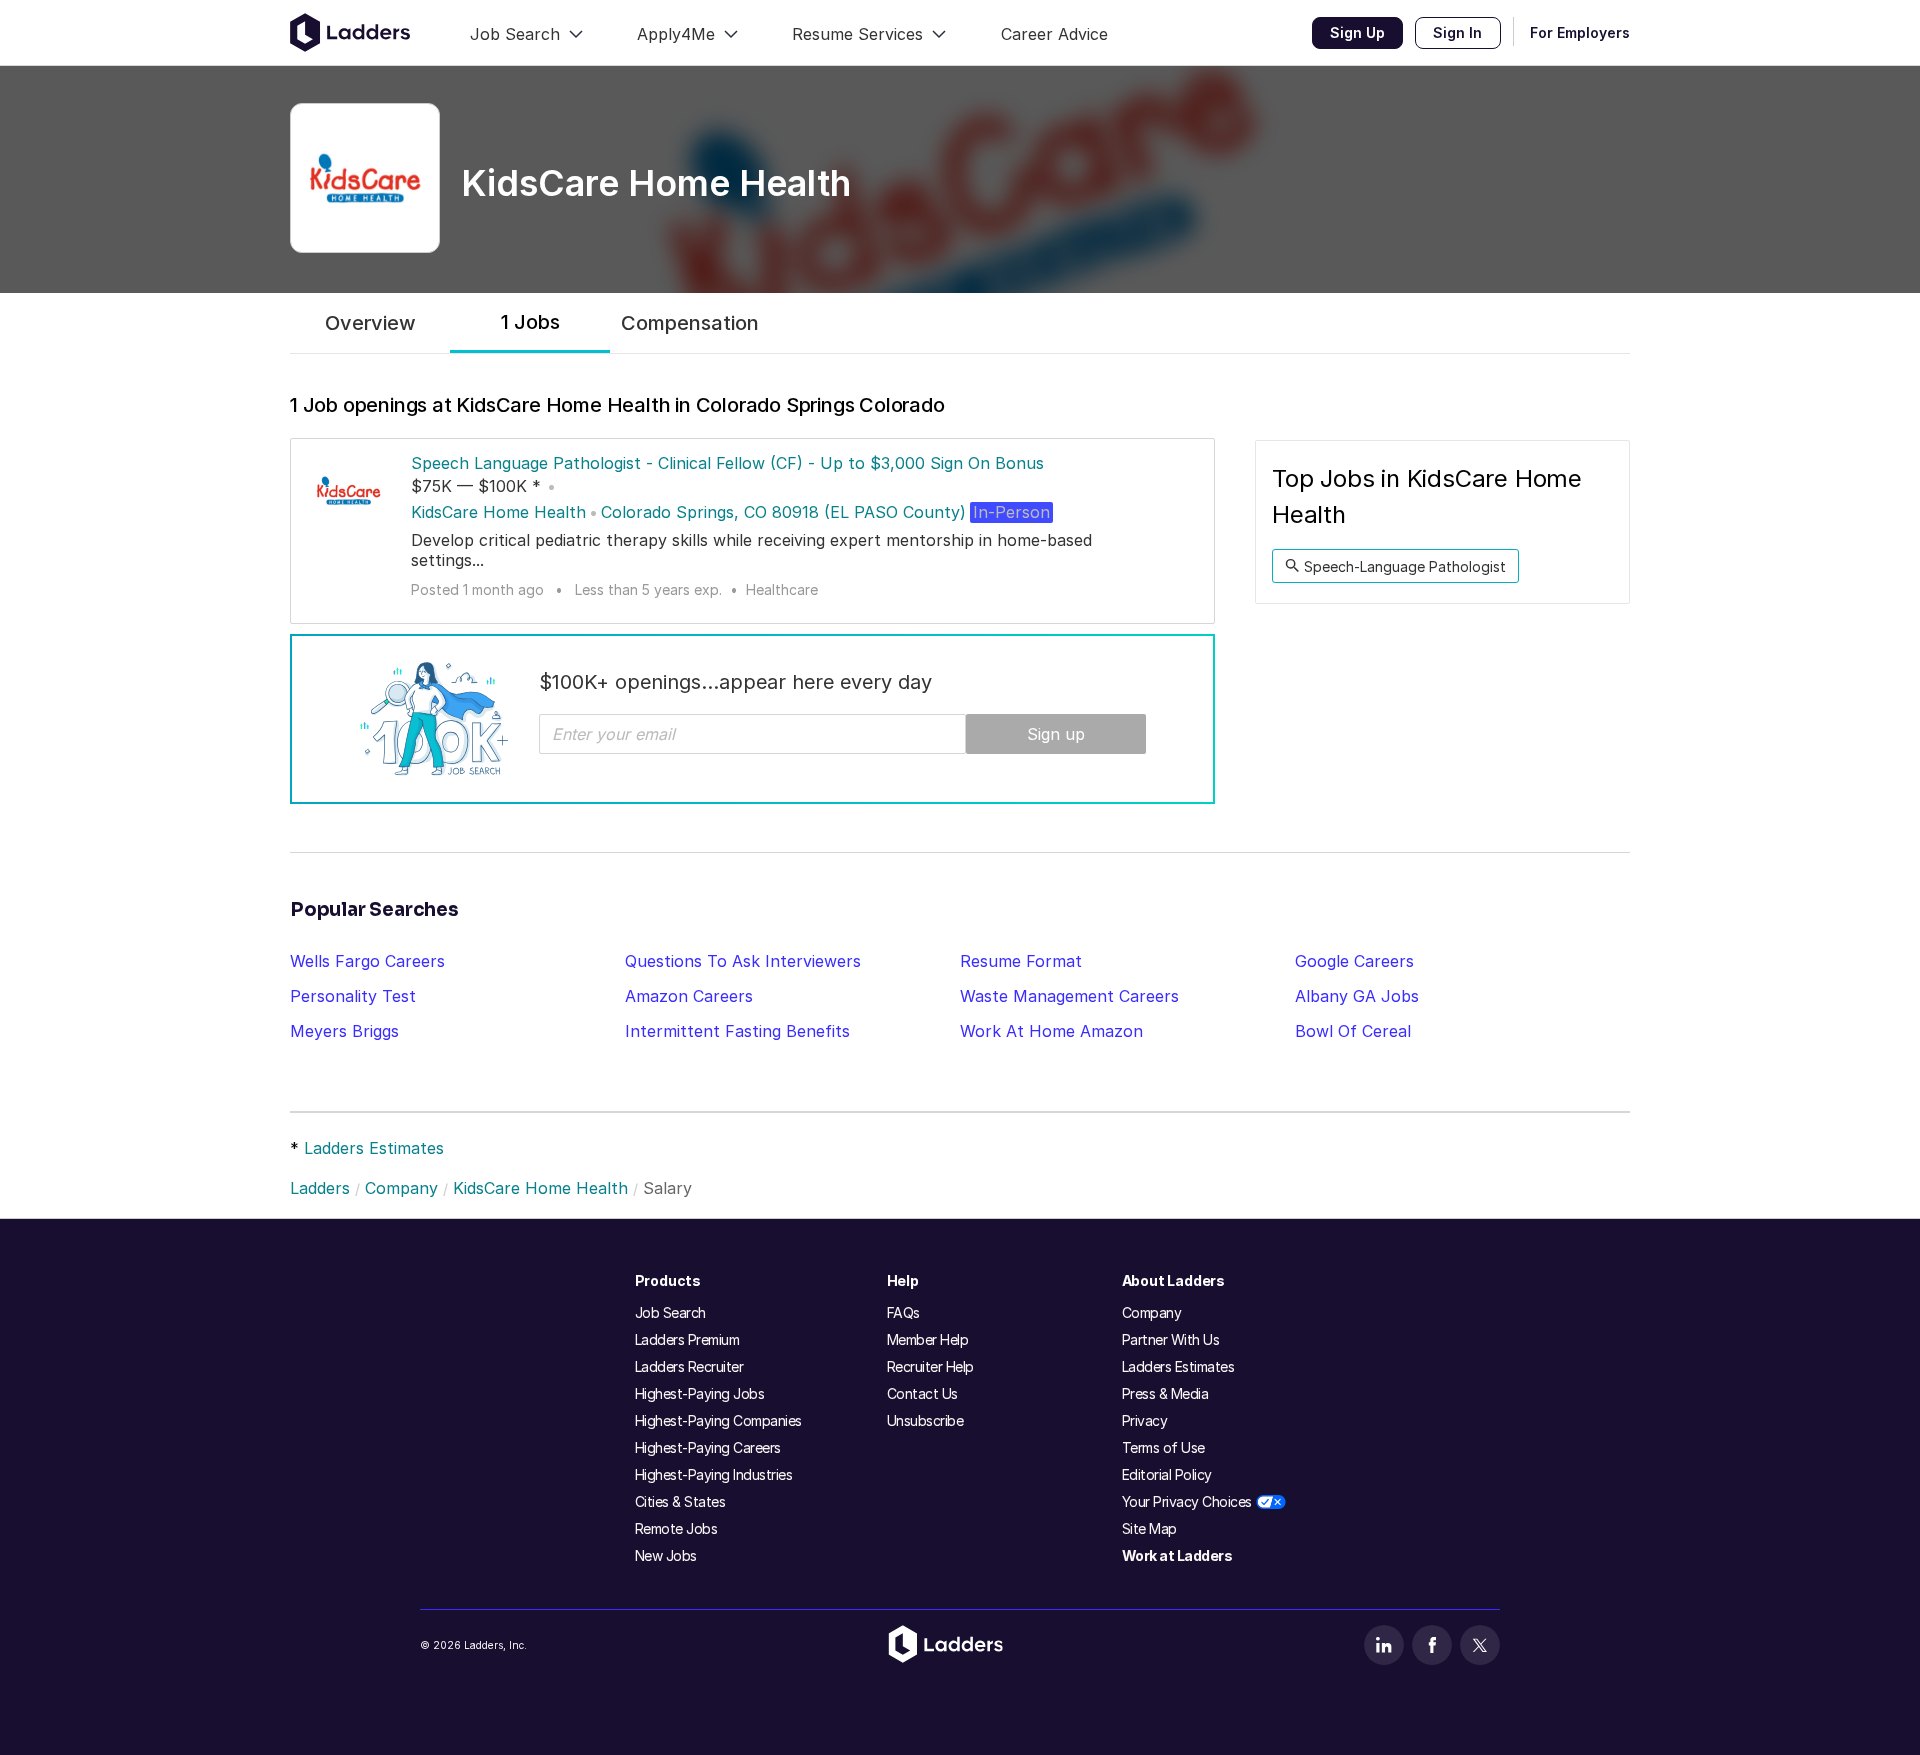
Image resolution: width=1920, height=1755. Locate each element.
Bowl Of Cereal (1353, 1031)
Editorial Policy (1167, 1474)
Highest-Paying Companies (718, 1420)
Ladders (320, 1188)
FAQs (903, 1312)
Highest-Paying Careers (708, 1447)
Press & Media (1165, 1393)
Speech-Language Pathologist (1405, 566)
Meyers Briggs (344, 1031)
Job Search (670, 1312)
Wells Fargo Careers (367, 961)
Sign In (1457, 32)
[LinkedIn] (1384, 1645)
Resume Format (1021, 961)
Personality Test (353, 996)
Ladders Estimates (374, 1148)
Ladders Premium (687, 1339)
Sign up (1056, 734)
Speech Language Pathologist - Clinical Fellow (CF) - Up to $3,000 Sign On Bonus (727, 463)
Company (401, 1188)
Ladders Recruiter (689, 1366)
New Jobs (666, 1555)
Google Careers (1354, 961)
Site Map (1149, 1528)
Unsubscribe (925, 1420)
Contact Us (922, 1393)
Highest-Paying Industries (714, 1474)
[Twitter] (1480, 1645)
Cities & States (680, 1501)
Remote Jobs (676, 1528)
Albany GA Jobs (1357, 996)
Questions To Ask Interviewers (743, 961)
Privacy (1145, 1420)
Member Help (928, 1339)
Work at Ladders (1177, 1555)
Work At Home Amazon (1051, 1031)
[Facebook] (1432, 1645)
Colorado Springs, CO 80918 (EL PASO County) (783, 512)
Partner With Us (1171, 1339)
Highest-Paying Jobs (700, 1393)
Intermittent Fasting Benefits (737, 1031)
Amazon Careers (689, 996)
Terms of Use (1163, 1447)
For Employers (1580, 32)
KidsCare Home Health (498, 512)
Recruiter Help (930, 1366)
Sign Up (1357, 32)
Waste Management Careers (1069, 996)
